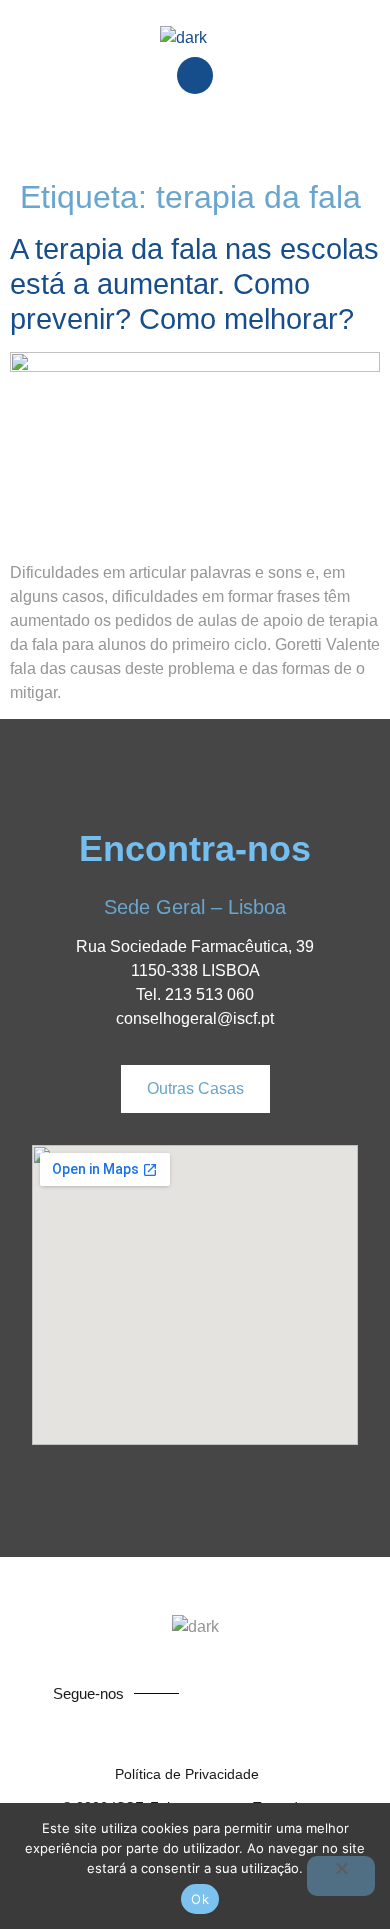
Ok (200, 1899)
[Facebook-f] (242, 1693)
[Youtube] (280, 1693)
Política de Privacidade (187, 1774)
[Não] (341, 1876)
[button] (195, 134)
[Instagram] (318, 1693)
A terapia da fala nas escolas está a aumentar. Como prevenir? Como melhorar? (194, 284)
